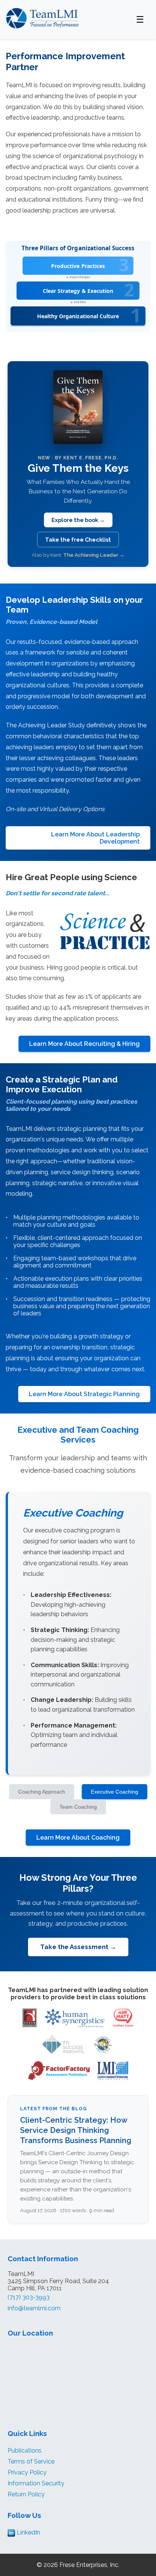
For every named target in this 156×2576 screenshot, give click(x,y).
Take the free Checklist (78, 540)
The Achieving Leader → (94, 555)
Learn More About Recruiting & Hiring (84, 1044)
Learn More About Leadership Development (95, 838)
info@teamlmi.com (34, 2308)
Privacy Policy (27, 2472)
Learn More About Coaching (78, 1838)
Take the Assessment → (78, 1947)
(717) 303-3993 (29, 2297)
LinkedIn (28, 2532)
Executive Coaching (115, 1792)
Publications (25, 2451)
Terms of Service (31, 2461)
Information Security (36, 2483)
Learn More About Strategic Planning (84, 1394)
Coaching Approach (42, 1792)
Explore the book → (78, 520)
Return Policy (26, 2494)
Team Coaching (78, 1807)
